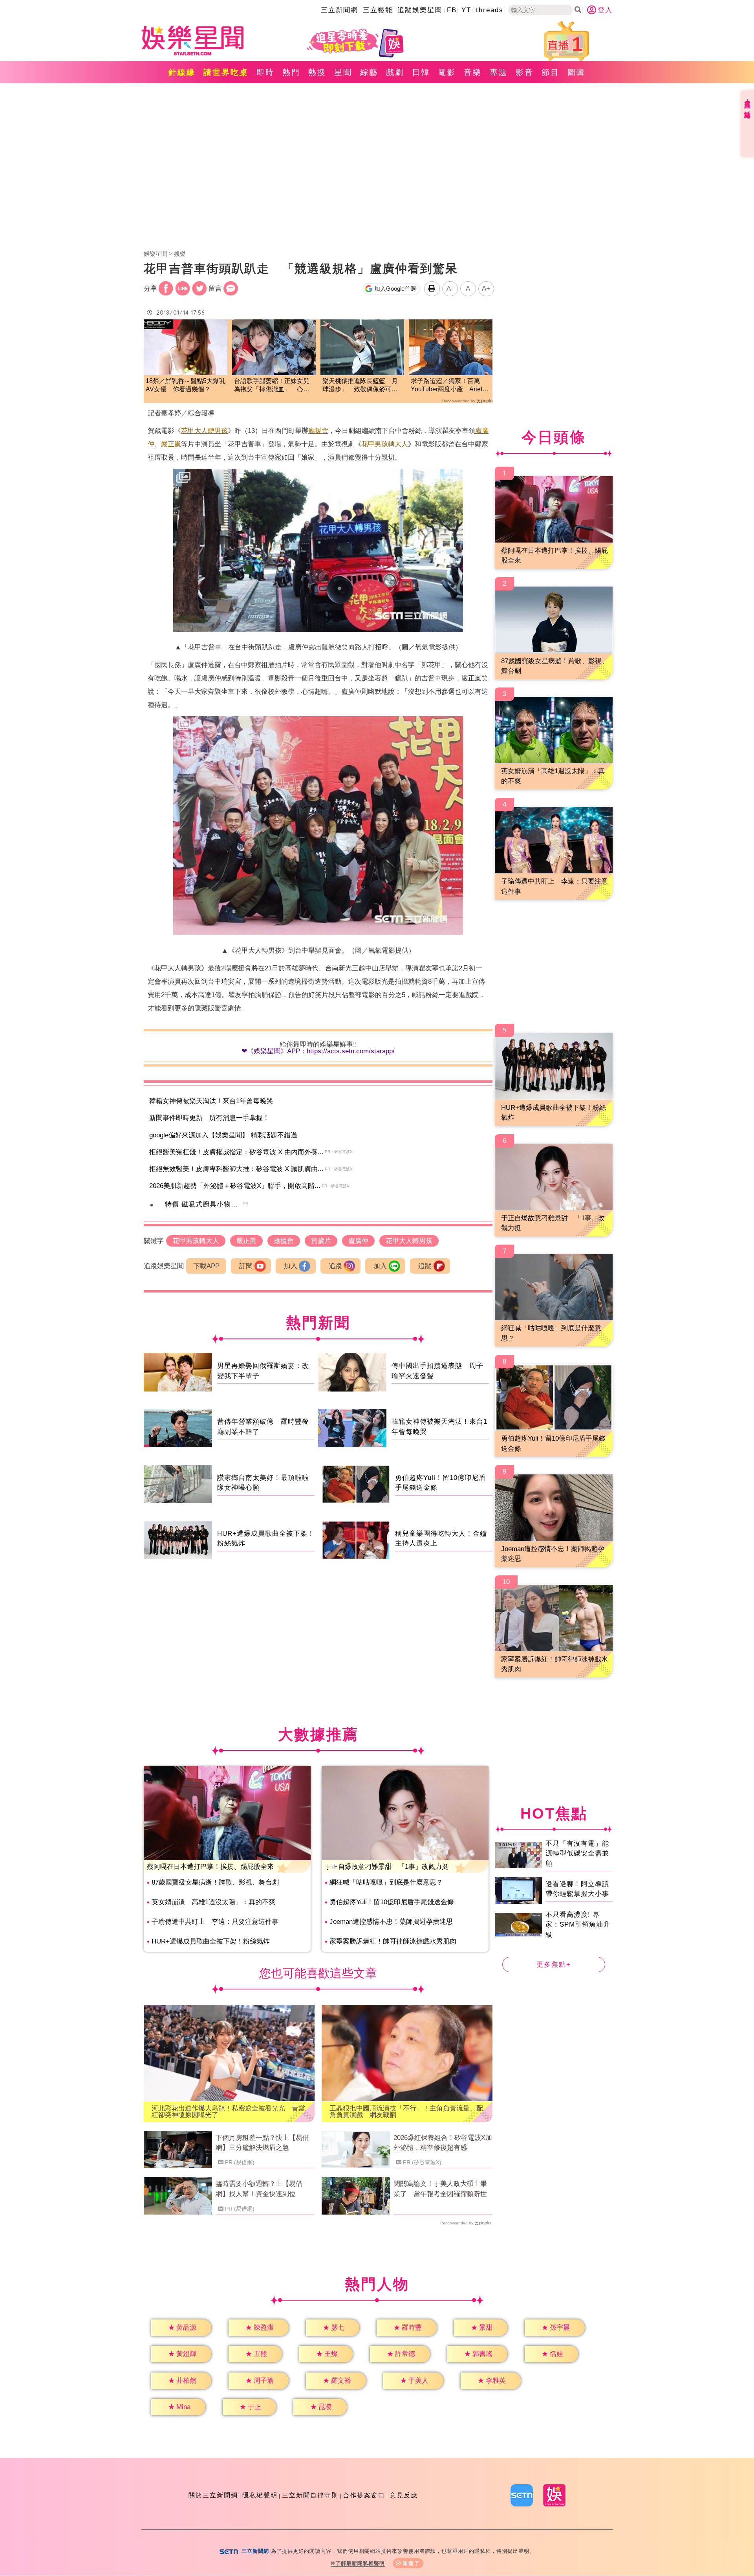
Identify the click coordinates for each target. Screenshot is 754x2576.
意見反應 (404, 2495)
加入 (291, 1266)
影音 (525, 72)
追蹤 (335, 1266)
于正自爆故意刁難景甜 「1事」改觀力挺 (387, 1867)
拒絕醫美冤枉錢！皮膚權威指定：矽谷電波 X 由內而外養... (236, 1152)
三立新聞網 (339, 10)
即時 (265, 72)
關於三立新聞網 (213, 2495)
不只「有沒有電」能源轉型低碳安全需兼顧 (577, 1854)
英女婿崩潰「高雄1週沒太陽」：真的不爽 (213, 1902)
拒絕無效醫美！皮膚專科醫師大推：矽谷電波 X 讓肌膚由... (236, 1169)
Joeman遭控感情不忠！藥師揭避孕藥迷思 (391, 1922)
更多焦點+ (554, 1965)
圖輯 (576, 72)
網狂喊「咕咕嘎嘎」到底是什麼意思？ (386, 1882)
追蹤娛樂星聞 (420, 10)
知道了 (411, 2563)
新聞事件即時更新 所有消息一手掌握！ (209, 1118)
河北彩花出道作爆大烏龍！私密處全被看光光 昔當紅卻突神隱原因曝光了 (228, 2112)
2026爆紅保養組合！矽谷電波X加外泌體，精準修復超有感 (443, 2143)
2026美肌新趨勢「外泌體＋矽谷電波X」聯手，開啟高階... (235, 1186)
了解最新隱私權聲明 (360, 2563)
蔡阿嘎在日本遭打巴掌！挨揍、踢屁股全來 (210, 1867)
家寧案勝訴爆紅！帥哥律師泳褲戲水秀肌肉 (393, 1941)
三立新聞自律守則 (310, 2495)
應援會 (318, 431)
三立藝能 (378, 10)
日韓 (421, 72)
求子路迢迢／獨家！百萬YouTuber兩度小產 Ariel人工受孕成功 (450, 386)
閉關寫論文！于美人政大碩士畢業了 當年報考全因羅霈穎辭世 (440, 2189)
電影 (447, 72)
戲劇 (395, 72)
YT (466, 10)
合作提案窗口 (364, 2495)
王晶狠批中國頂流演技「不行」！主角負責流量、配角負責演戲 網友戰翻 (406, 2112)
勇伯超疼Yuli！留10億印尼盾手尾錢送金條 (392, 1902)
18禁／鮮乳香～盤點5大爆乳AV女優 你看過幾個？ (186, 385)
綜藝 (369, 72)
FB (452, 10)
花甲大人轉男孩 (204, 431)
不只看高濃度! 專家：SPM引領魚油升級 (578, 1925)
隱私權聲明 (260, 2495)
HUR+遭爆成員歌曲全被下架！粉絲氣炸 (211, 1941)
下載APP (206, 1266)
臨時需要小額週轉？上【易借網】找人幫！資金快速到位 (259, 2189)
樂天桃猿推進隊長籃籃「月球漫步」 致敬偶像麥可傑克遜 (360, 386)
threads (490, 10)
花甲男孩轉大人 (385, 444)
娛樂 (180, 254)
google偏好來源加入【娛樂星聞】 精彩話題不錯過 (223, 1135)
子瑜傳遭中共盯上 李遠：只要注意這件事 (215, 1922)
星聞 (343, 72)
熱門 (291, 72)
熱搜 (317, 72)
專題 (499, 72)
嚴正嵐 (171, 444)
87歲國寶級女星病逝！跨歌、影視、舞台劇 (215, 1882)
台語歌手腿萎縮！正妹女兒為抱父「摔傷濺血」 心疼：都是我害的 (272, 386)
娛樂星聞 (156, 254)
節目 (551, 72)
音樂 (473, 72)
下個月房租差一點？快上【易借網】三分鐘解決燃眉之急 (262, 2143)
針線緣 (182, 72)
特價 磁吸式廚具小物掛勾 (205, 1204)
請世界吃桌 (226, 72)
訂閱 (246, 1266)
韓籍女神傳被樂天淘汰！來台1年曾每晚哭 (211, 1101)
